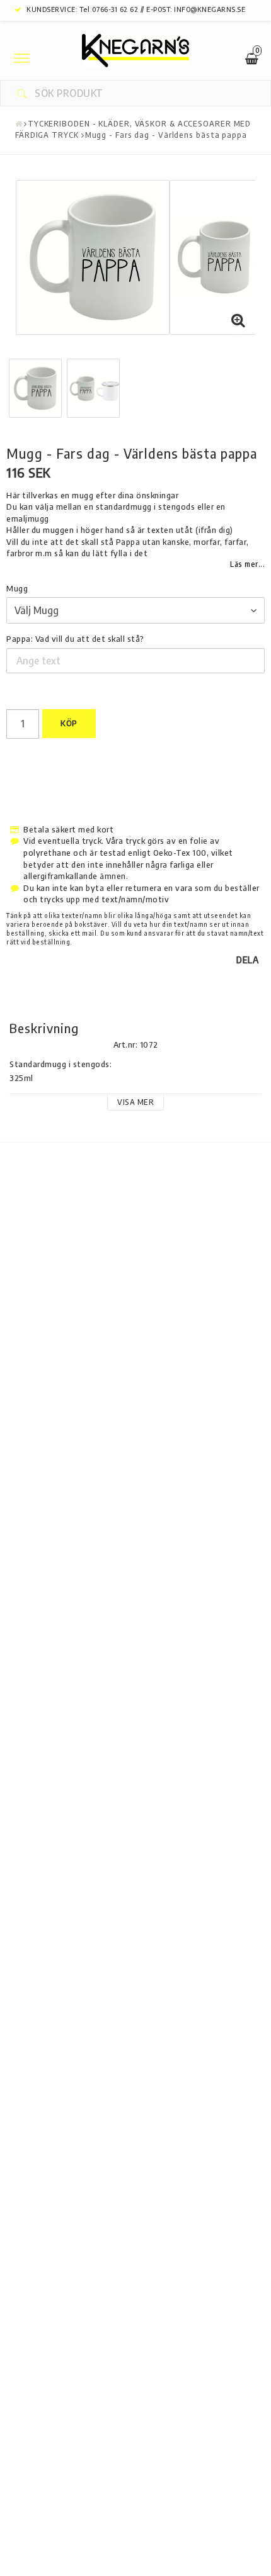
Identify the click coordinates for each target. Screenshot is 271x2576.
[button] (238, 320)
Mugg (17, 588)
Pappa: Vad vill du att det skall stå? (75, 639)
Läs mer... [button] (247, 564)
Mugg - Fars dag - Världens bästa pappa (166, 135)
